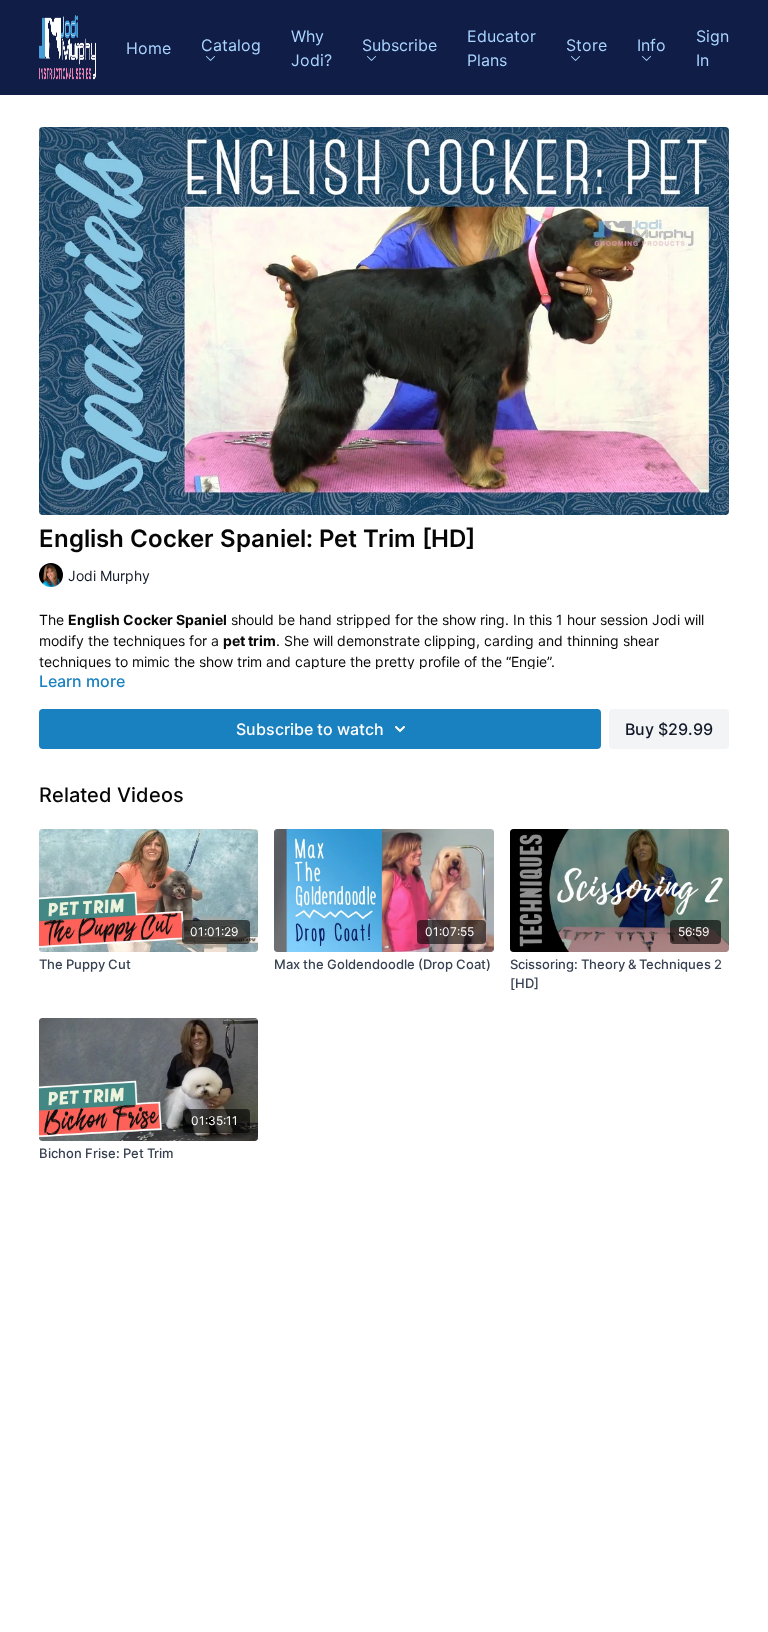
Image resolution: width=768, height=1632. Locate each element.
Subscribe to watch (310, 729)
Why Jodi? (311, 48)
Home (148, 48)
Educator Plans (501, 48)
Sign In (712, 48)
